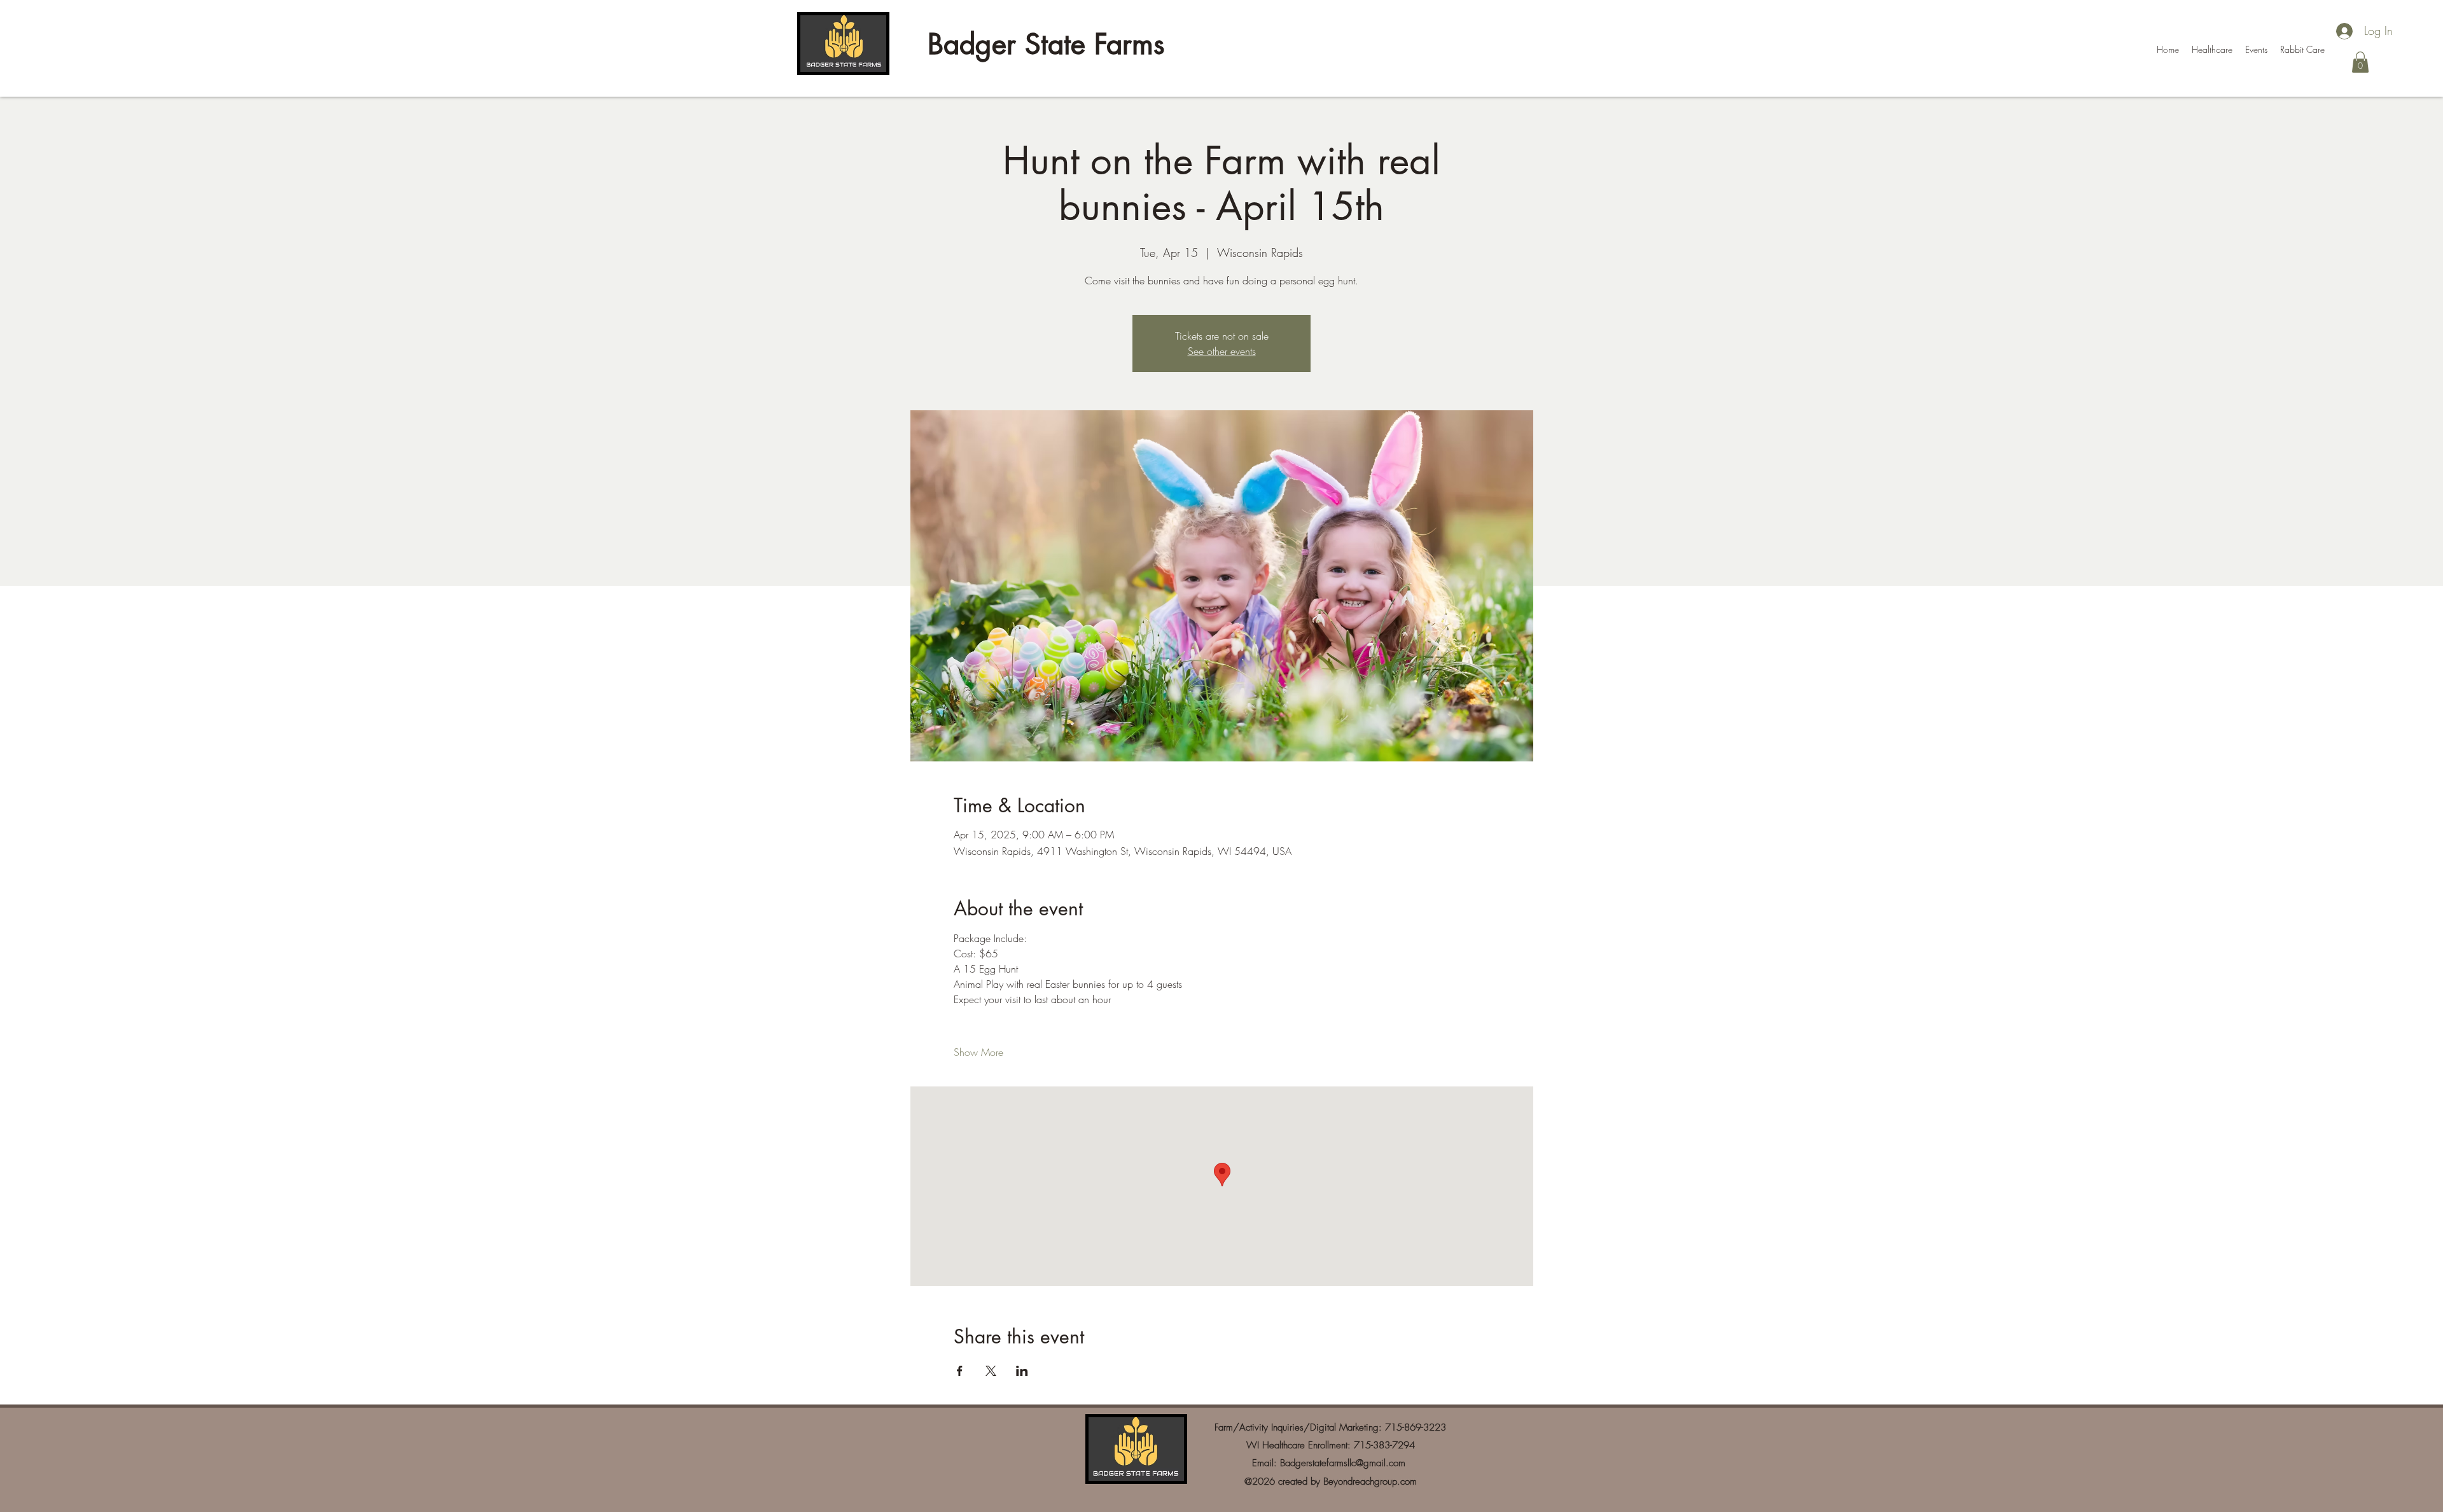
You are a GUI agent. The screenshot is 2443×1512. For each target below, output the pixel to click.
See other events (1222, 351)
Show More (978, 1052)
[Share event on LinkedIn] (1022, 1371)
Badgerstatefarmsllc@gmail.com (1343, 1463)
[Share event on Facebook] (960, 1371)
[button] (2360, 62)
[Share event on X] (991, 1371)
